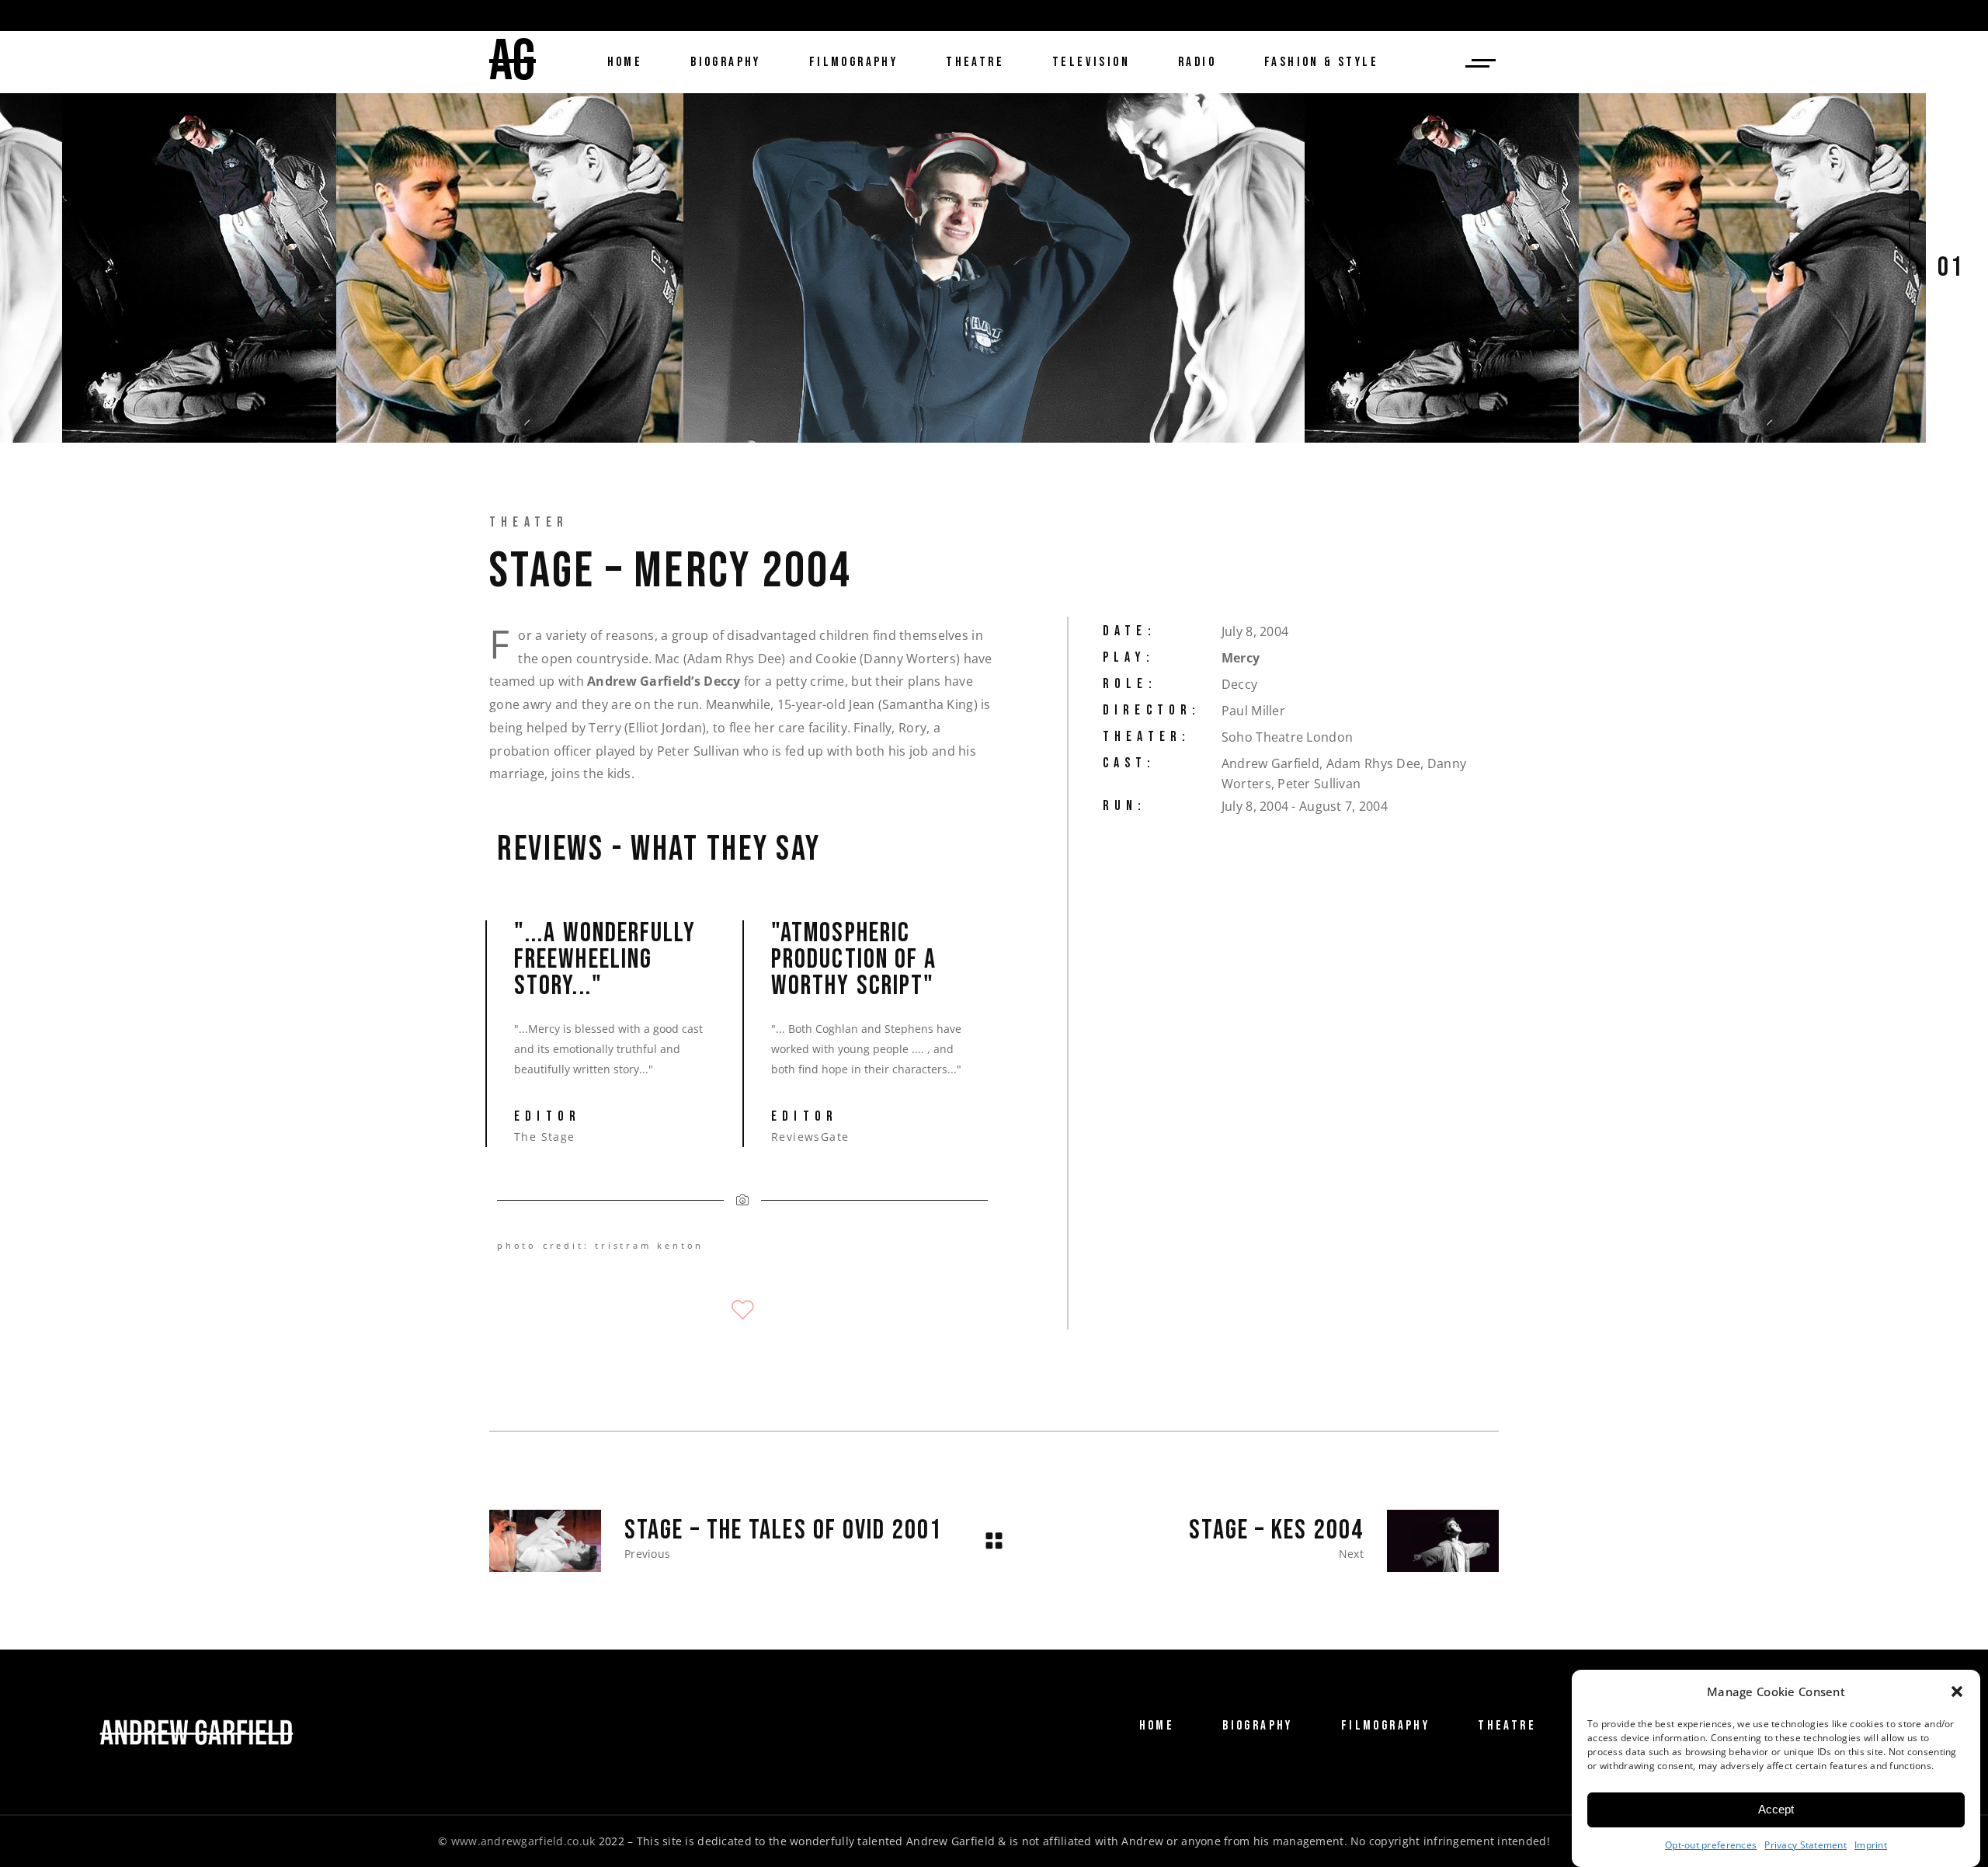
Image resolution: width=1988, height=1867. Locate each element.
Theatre (1507, 1726)
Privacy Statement (1806, 1845)
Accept (1776, 1810)
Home (1157, 1726)
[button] (1957, 1691)
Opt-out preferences (1711, 1845)
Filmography (1385, 1726)
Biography (1258, 1726)
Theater (529, 522)
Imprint (1871, 1845)
